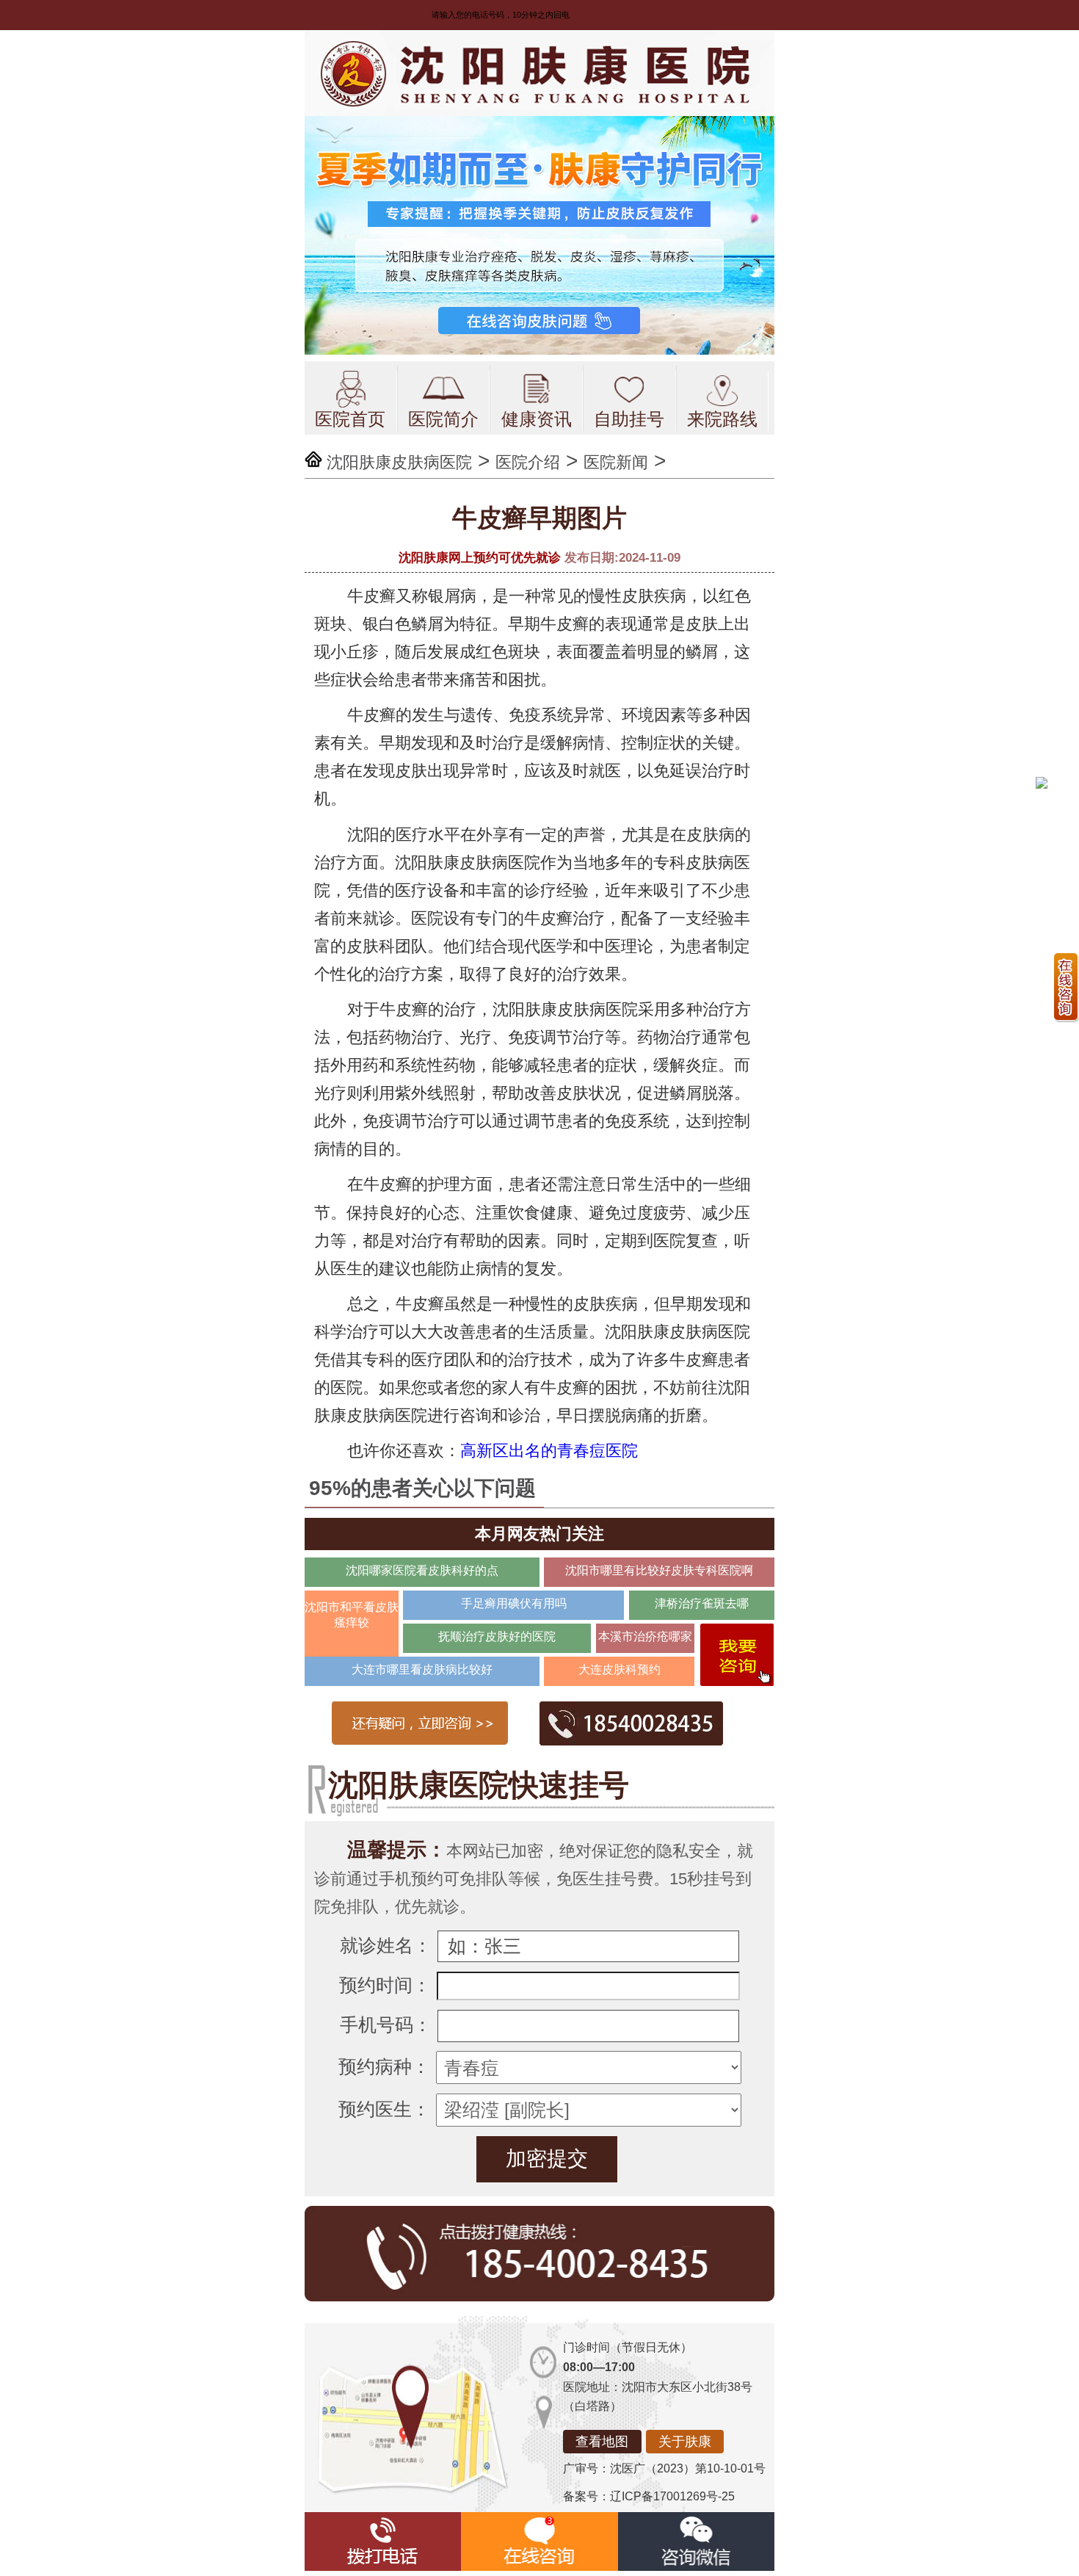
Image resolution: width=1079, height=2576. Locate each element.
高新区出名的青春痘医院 (549, 1451)
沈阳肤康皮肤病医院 (399, 462)
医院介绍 (528, 462)
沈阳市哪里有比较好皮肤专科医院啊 (659, 1570)
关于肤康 (685, 2442)
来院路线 (722, 419)
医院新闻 (616, 462)
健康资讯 (537, 419)
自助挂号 (629, 419)
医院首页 (350, 419)
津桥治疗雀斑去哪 (702, 1603)
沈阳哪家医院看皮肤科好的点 (422, 1570)
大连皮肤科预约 (620, 1669)
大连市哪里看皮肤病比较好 (422, 1669)
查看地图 (602, 2442)
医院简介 (443, 419)
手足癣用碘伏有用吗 (514, 1603)
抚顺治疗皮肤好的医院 (497, 1636)
